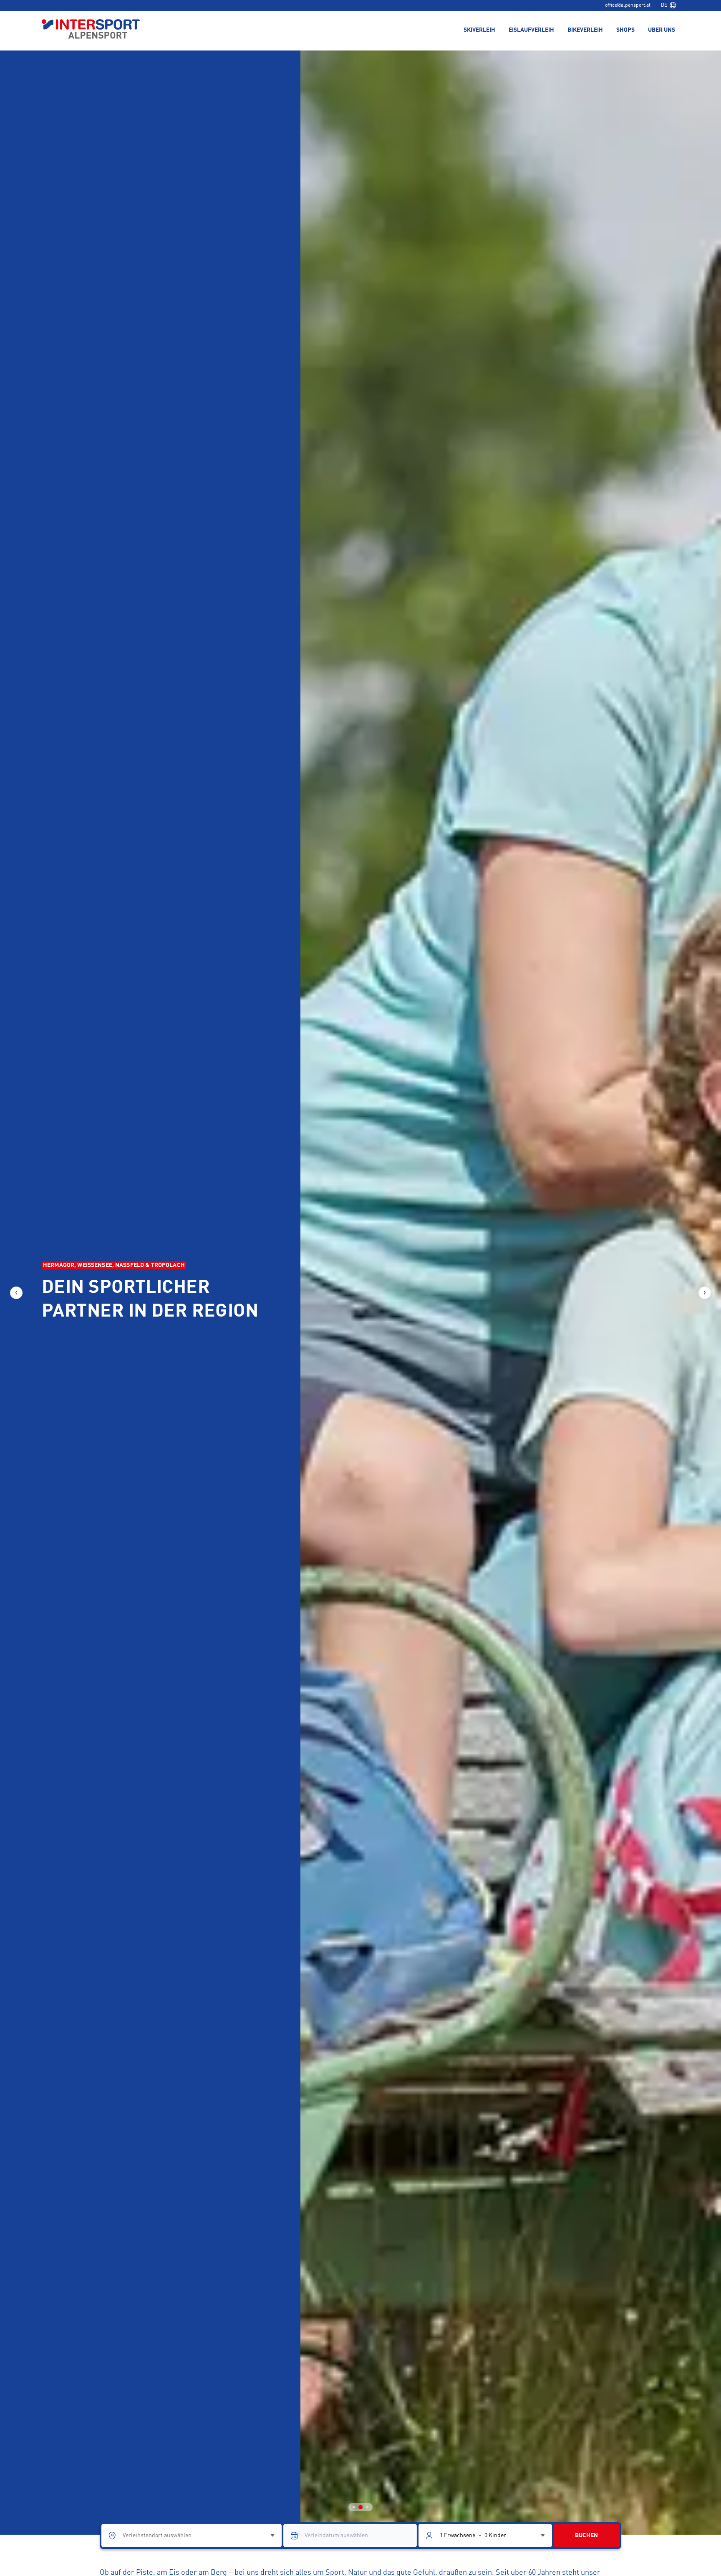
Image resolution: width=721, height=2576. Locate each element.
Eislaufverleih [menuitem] (531, 30)
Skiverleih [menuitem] (479, 30)
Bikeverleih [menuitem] (585, 30)
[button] (16, 1293)
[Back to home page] (91, 30)
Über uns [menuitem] (662, 30)
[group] (360, 1293)
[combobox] (668, 5)
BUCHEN (586, 2536)
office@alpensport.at (628, 5)
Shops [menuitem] (625, 30)
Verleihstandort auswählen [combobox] (157, 2536)
